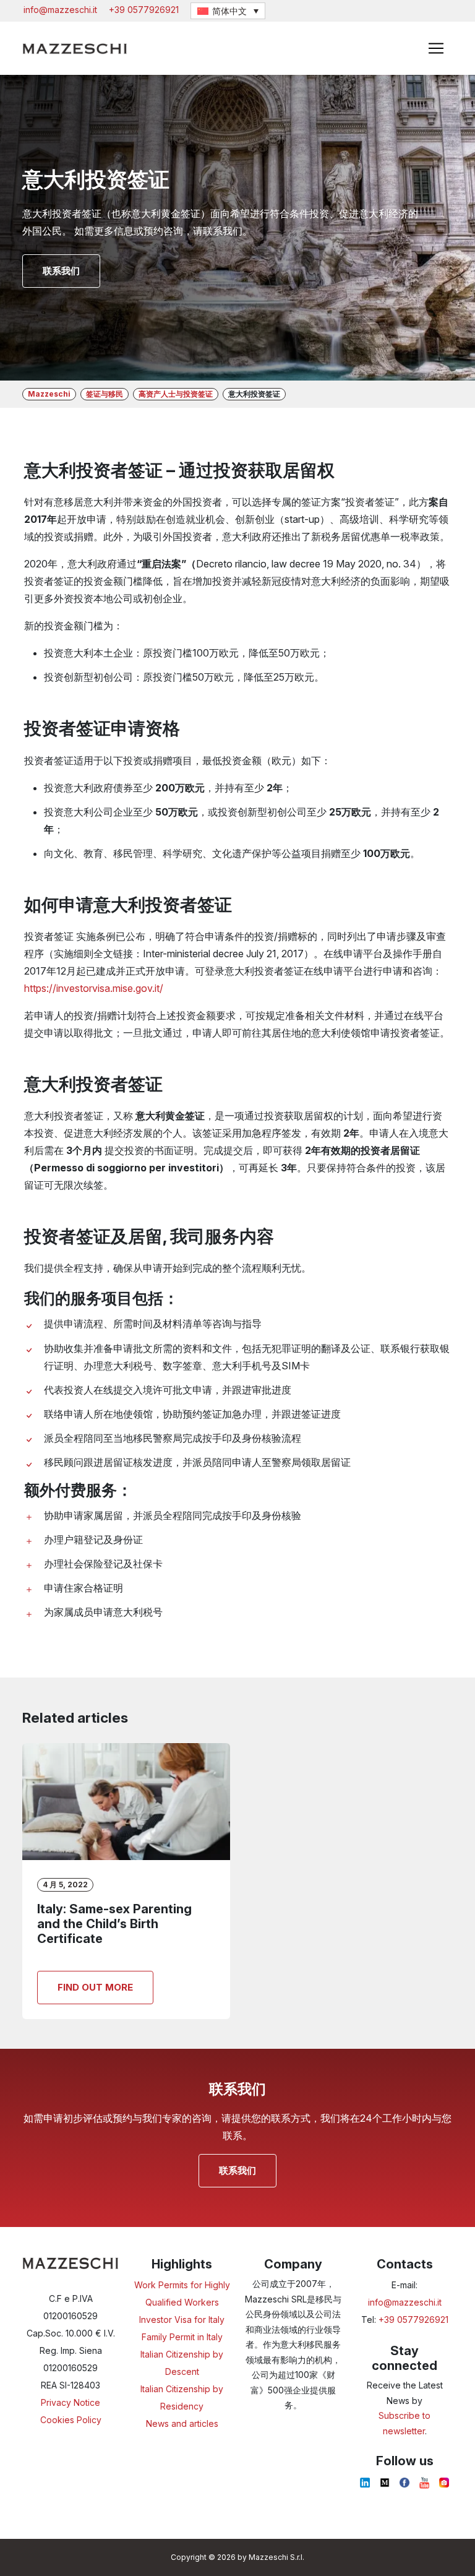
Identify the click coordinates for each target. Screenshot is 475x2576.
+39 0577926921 (144, 10)
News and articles (182, 2423)
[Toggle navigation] (436, 48)
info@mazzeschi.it (60, 10)
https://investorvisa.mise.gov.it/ (94, 988)
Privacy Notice (71, 2402)
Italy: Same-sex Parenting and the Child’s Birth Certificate (114, 1924)
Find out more (95, 1987)
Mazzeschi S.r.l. (276, 2557)
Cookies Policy (71, 2420)
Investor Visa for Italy (182, 2320)
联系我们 (61, 271)
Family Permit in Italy (182, 2337)
